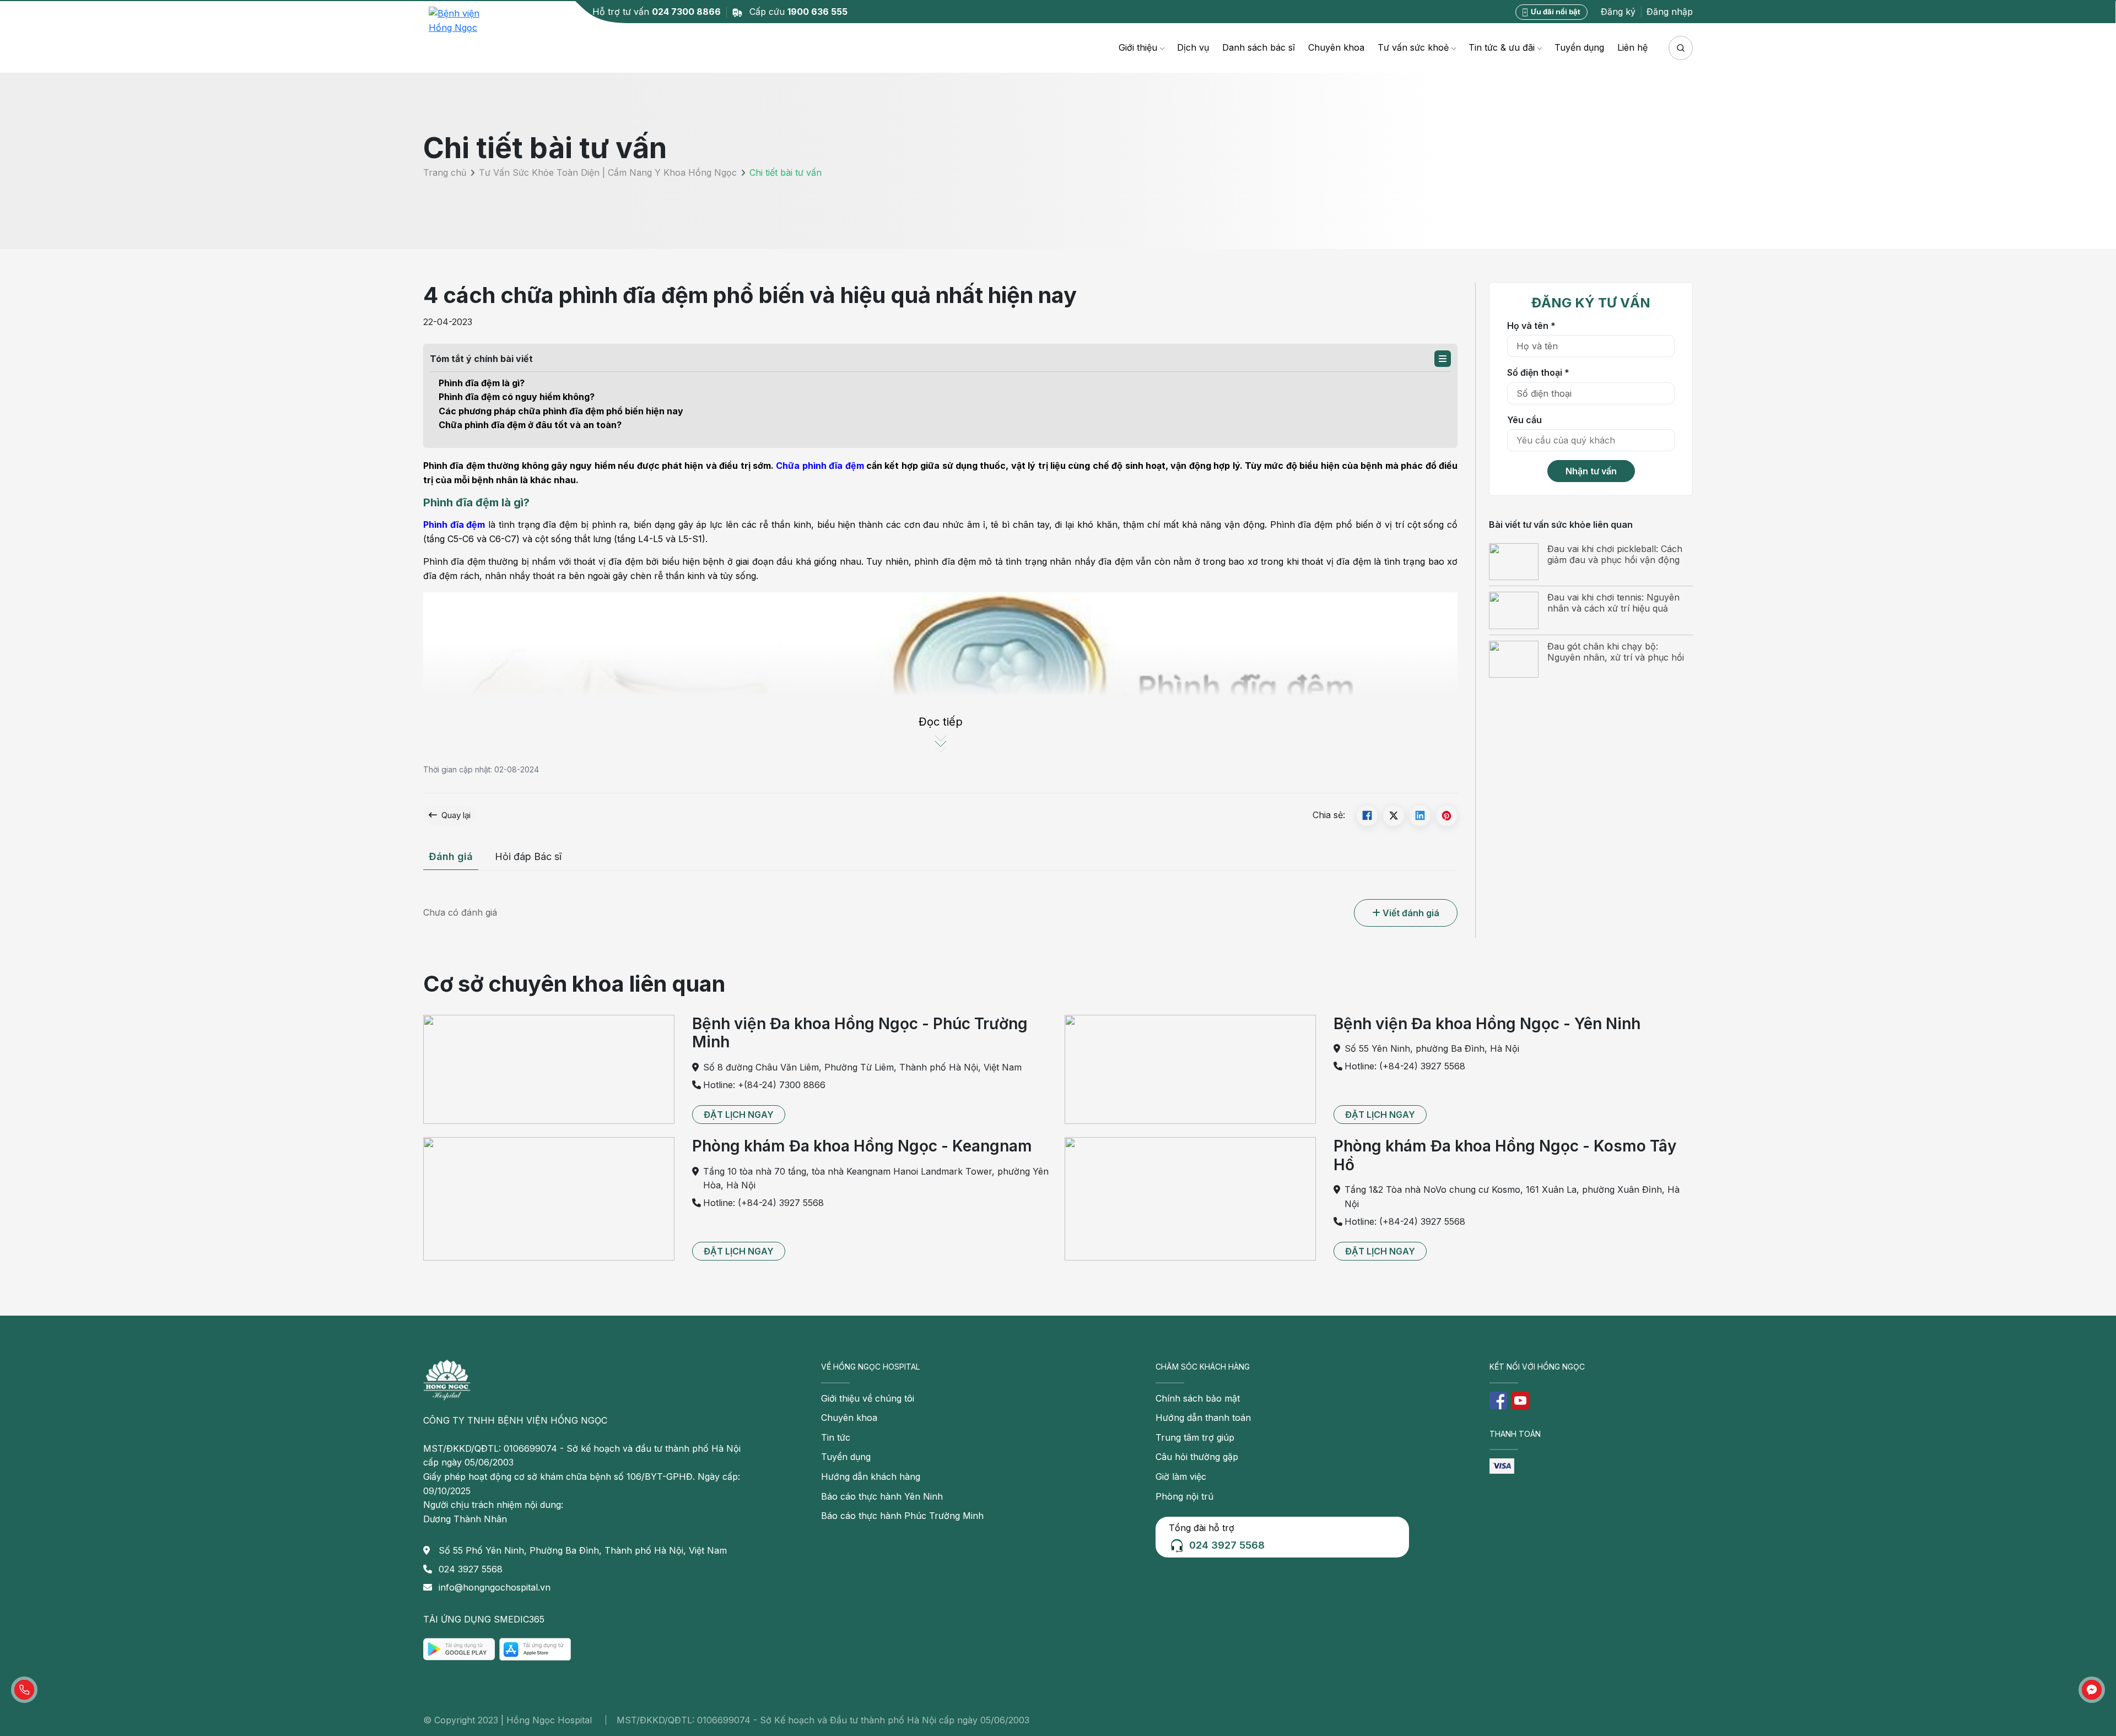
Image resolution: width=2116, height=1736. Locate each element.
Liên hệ (1632, 47)
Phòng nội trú (1184, 1496)
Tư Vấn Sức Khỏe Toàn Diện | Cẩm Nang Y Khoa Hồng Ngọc (608, 173)
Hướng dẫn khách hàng (871, 1477)
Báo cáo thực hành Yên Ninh (882, 1496)
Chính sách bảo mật (1198, 1398)
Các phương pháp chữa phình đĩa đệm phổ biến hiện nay (561, 411)
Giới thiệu (1138, 47)
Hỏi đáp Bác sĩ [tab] (528, 856)
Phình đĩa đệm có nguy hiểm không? (517, 397)
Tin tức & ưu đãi (1502, 47)
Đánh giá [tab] (451, 856)
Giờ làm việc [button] (1181, 1477)
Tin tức (836, 1437)
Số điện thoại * (1538, 372)
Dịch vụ (1193, 47)
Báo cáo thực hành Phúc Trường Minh (902, 1516)
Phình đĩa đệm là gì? (482, 383)
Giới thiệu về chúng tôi (868, 1398)
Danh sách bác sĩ (1259, 47)
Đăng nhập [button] (1670, 12)
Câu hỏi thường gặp (1197, 1457)
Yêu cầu (1524, 419)
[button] (1443, 359)
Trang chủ (445, 173)
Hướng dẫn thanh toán (1203, 1418)
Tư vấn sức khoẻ (1413, 47)
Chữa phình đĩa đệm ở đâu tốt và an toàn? (530, 425)
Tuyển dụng (1579, 47)
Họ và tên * (1531, 325)
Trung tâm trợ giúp (1195, 1437)
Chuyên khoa (1336, 47)
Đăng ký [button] (1618, 12)
